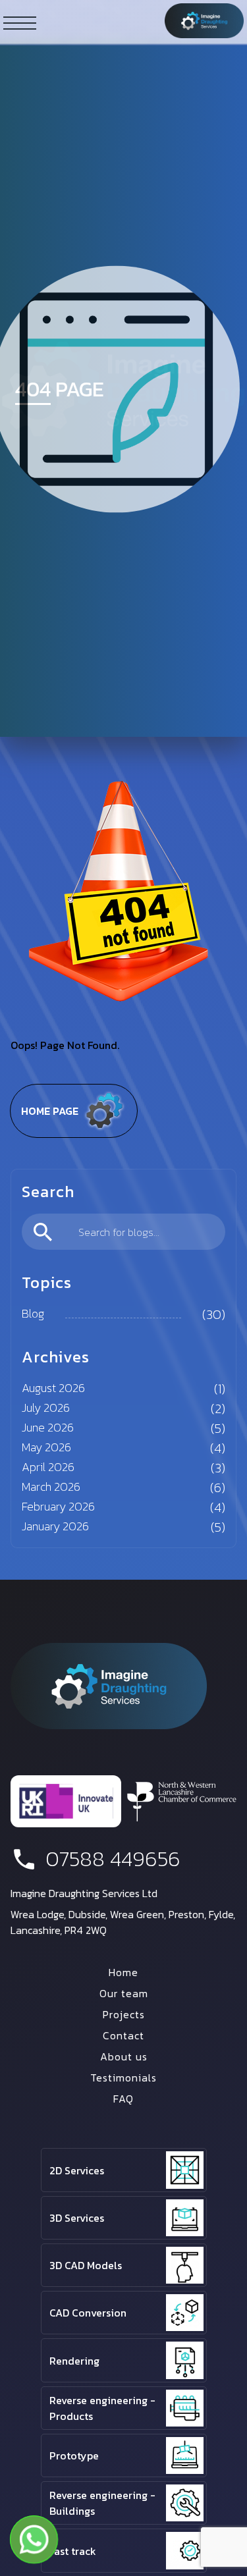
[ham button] (20, 22)
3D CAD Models (86, 2265)
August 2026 (53, 1388)
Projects (124, 2014)
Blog (33, 1313)
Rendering (74, 2361)
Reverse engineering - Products (102, 2408)
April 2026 (48, 1467)
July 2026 (46, 1408)
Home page (50, 1111)
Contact (123, 2035)
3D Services (77, 2218)
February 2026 (58, 1506)
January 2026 (55, 1526)
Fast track (73, 2551)
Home (123, 1972)
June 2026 (48, 1427)
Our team (124, 1993)
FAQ (123, 2099)
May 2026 (46, 1447)
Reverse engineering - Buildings (102, 2503)
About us (124, 2056)
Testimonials (123, 2078)
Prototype (74, 2455)
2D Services (77, 2170)
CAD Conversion (88, 2313)
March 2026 (51, 1487)
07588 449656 (113, 1859)
